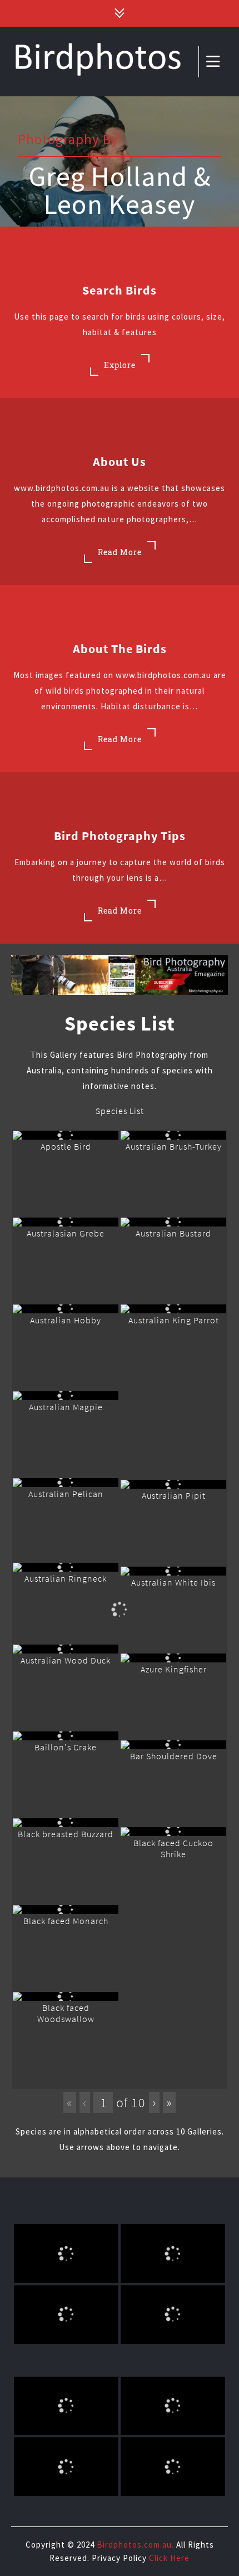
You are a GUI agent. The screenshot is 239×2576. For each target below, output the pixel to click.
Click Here (169, 2558)
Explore (120, 365)
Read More (120, 552)
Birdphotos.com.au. (135, 2545)
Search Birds (120, 290)
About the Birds (120, 649)
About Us (120, 462)
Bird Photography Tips (120, 836)
